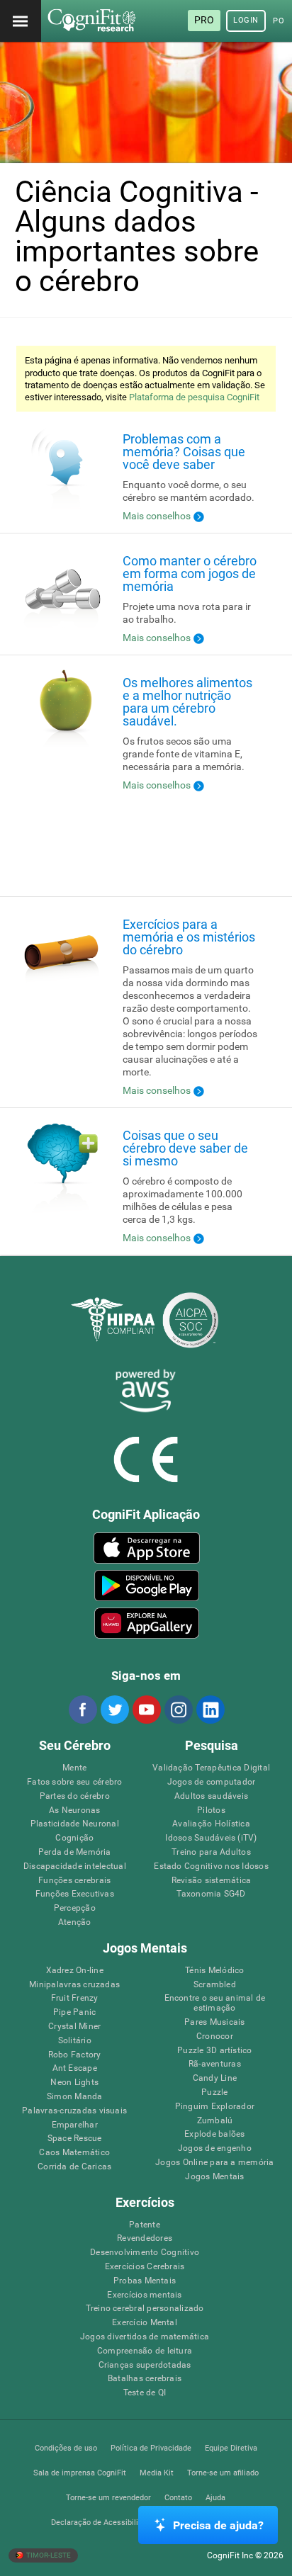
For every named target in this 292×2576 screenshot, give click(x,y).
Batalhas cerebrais (145, 2379)
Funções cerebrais (74, 1881)
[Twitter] (114, 1710)
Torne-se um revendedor (108, 2498)
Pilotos (211, 1810)
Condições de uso (66, 2448)
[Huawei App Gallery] (146, 1623)
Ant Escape (75, 2068)
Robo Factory (75, 2055)
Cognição (74, 1838)
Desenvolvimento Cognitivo (145, 2253)
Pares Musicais (214, 2022)
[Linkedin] (210, 1710)
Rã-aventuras (215, 2064)
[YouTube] (146, 1710)
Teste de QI (145, 2393)
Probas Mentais (145, 2281)
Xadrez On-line (75, 1971)
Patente (145, 2225)
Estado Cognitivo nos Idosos (211, 1866)
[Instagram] (178, 1710)
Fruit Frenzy (75, 1998)
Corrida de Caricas (74, 2167)
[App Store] (146, 1548)
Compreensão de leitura (145, 2351)
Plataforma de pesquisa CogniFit (194, 397)
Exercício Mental (145, 2323)
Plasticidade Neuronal (75, 1824)
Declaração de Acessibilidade (103, 2523)
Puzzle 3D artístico (215, 2051)
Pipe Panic (74, 2012)
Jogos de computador (212, 1782)
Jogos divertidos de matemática (145, 2337)
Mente (74, 1768)
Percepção (75, 1908)
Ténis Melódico (214, 1971)
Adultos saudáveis (211, 1796)
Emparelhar (75, 2125)
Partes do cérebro (75, 1796)
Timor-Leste (48, 2555)
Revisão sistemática (212, 1881)
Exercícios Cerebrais (145, 2267)
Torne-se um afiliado (223, 2473)
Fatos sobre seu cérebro (75, 1782)
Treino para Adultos (211, 1852)
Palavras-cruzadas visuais (74, 2111)
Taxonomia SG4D (211, 1894)
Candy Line (215, 2078)
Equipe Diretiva (231, 2448)
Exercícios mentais (144, 2295)
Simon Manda (75, 2097)
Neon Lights (74, 2083)
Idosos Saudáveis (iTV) (211, 1838)
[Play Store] (146, 1586)
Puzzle (214, 2092)
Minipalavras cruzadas (74, 1985)
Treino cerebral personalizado (145, 2309)
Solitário (75, 2041)
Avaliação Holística (211, 1824)
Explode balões (214, 2134)
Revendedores (145, 2238)
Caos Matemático (74, 2153)
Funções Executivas (75, 1894)
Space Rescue (75, 2139)
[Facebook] (82, 1710)
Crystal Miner (74, 2027)
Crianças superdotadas (145, 2365)
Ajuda (215, 2498)
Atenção (75, 1922)
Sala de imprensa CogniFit (80, 2473)
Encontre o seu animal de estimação (215, 2003)
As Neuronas (75, 1810)
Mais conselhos (157, 516)
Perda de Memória (75, 1852)
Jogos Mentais (214, 2177)
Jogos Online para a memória (214, 2163)
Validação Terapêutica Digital (211, 1768)
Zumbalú (215, 2121)
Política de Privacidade (151, 2448)
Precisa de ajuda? (218, 2525)
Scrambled (215, 1985)
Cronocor (215, 2036)
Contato (178, 2498)
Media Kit (157, 2473)
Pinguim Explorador (215, 2107)
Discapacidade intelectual (75, 1866)
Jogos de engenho (215, 2148)
